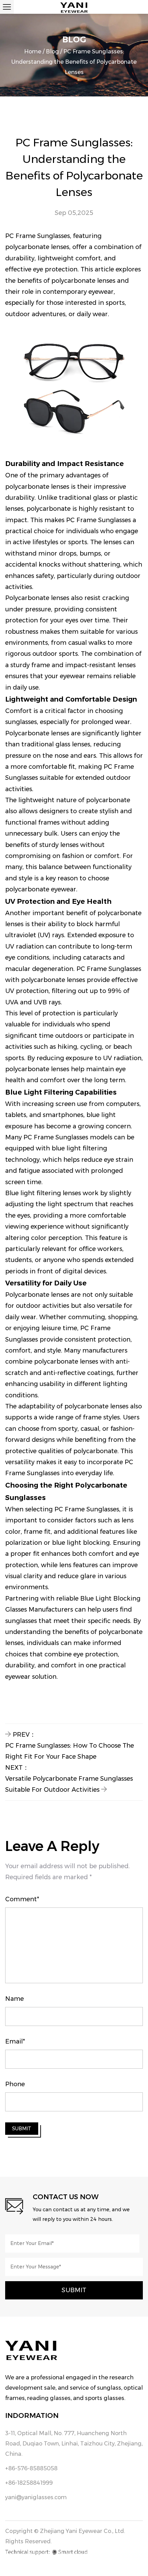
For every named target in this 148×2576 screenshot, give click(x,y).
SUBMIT (22, 2129)
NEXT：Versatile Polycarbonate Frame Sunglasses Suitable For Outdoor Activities (69, 1779)
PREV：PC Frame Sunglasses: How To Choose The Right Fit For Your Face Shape (70, 1746)
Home (33, 51)
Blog (52, 51)
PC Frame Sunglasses (38, 236)
